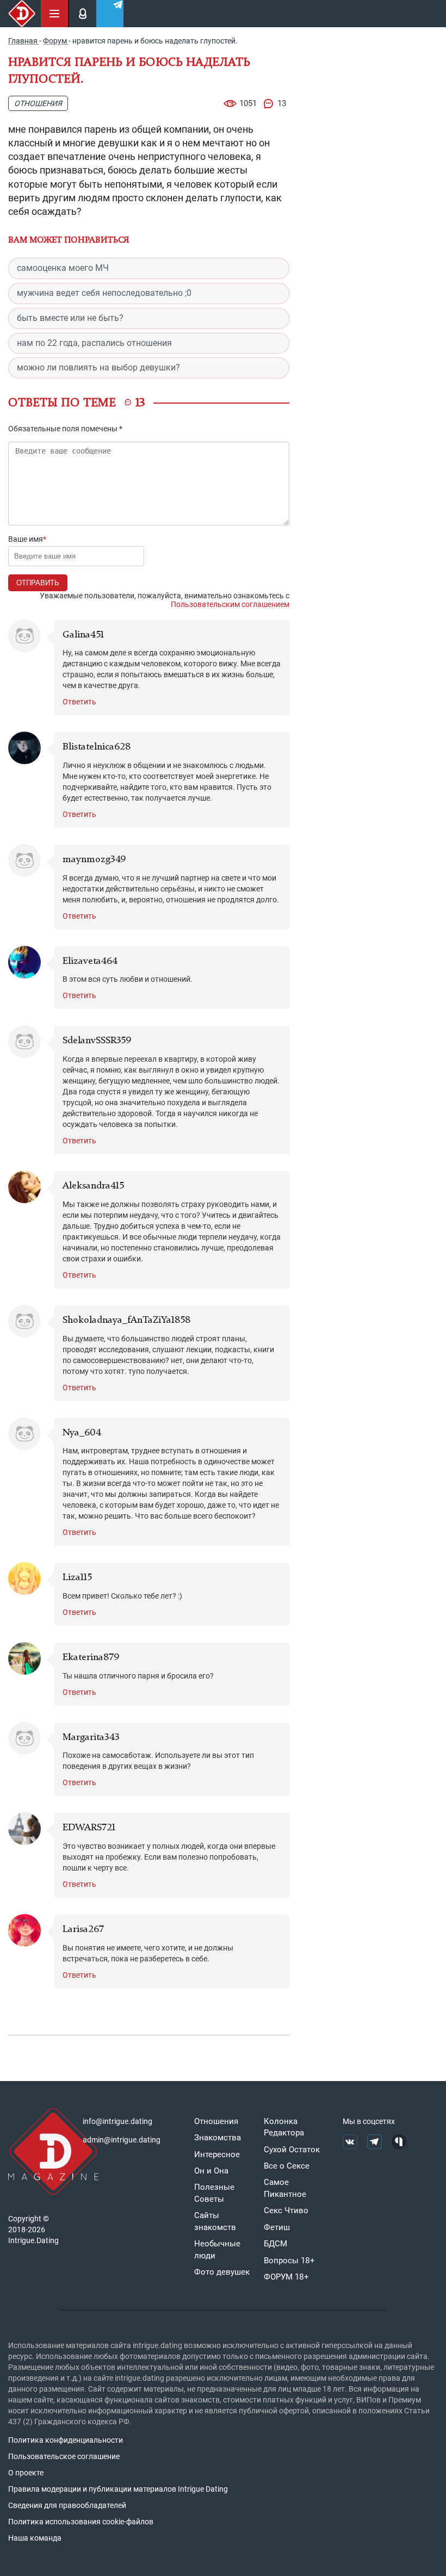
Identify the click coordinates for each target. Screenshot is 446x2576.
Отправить (38, 583)
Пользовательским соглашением (230, 604)
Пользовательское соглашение (64, 2456)
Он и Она (211, 2171)
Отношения (38, 103)
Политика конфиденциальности (66, 2440)
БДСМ (275, 2244)
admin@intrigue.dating (122, 2140)
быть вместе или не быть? (70, 318)
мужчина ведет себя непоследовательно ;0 (104, 293)
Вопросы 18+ (289, 2261)
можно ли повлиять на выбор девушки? (98, 367)
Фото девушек (222, 2272)
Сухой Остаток (292, 2150)
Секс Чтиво (286, 2210)
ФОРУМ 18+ (286, 2277)
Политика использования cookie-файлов (81, 2522)
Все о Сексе (287, 2166)
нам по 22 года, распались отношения (94, 343)
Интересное (217, 2154)
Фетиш (277, 2227)
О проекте (26, 2473)
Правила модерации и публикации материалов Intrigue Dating (118, 2489)
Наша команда (35, 2538)
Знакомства (218, 2138)
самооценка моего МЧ (63, 268)
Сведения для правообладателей (67, 2505)
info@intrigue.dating (117, 2121)
